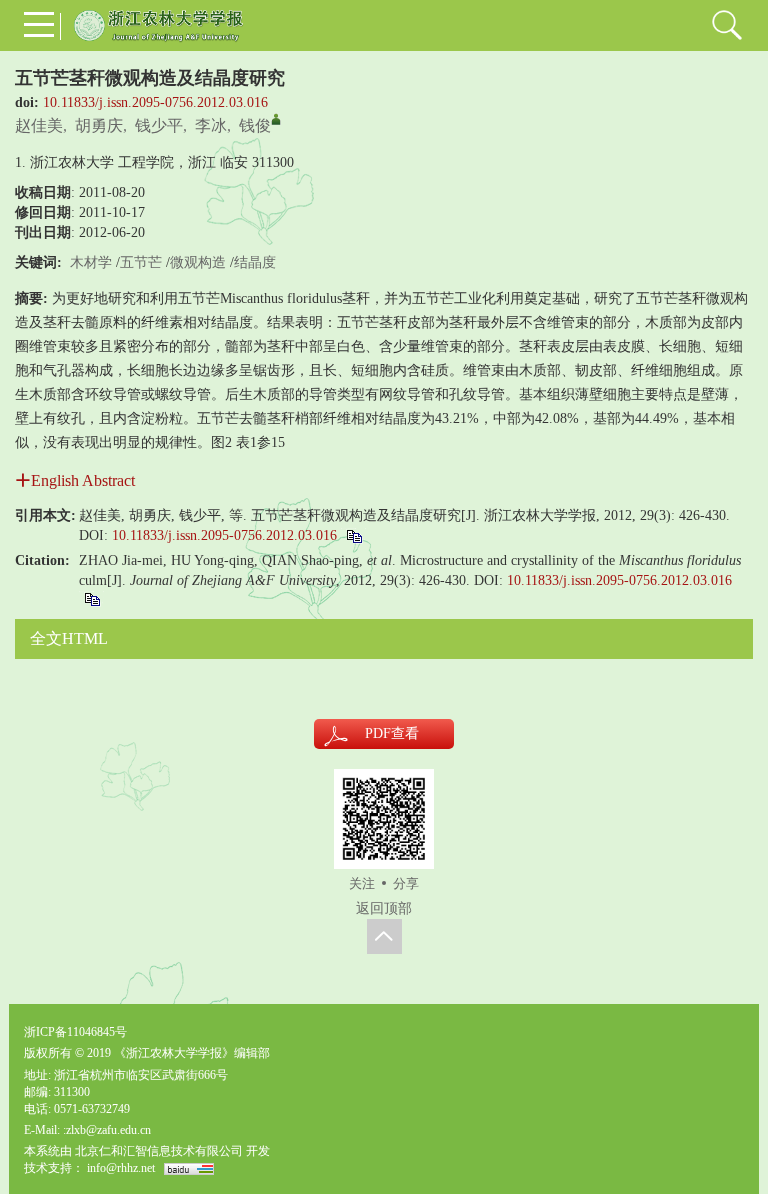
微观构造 (198, 262)
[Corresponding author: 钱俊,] (276, 119)
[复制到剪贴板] (353, 535)
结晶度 (255, 262)
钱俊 (255, 125)
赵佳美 (39, 125)
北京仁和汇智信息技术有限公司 (159, 1151)
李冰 (211, 125)
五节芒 (141, 262)
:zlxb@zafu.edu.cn (107, 1130)
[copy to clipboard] (91, 598)
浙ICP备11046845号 (75, 1032)
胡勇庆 (99, 125)
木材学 (91, 262)
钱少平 (159, 125)
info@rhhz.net (121, 1168)
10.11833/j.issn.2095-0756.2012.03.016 (155, 102)
